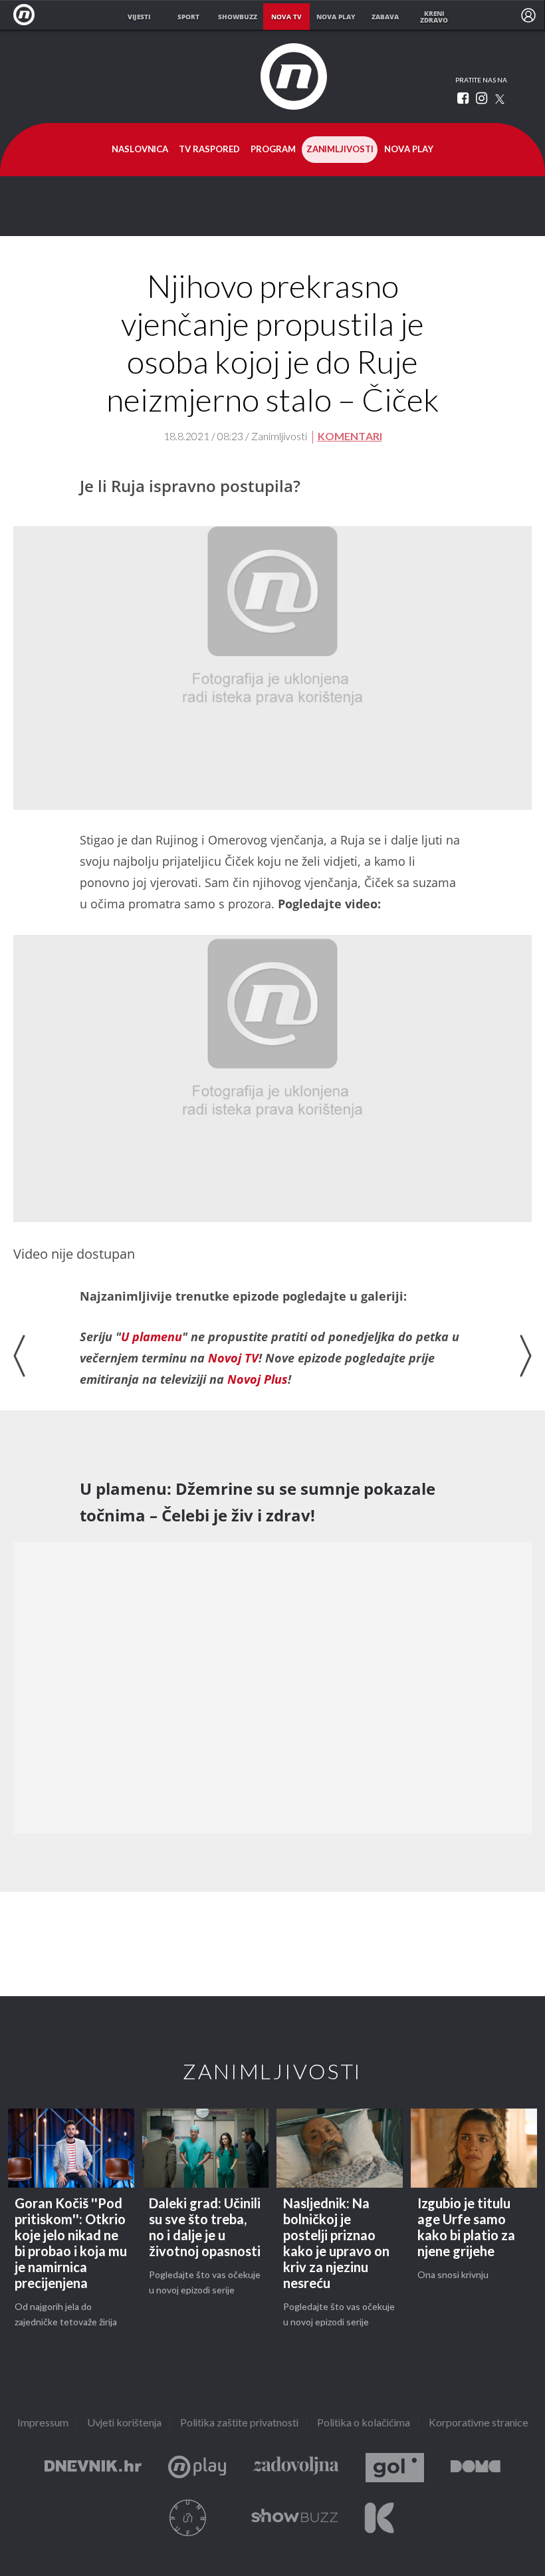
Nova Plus (197, 2468)
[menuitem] (528, 15)
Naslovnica (140, 150)
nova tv (286, 17)
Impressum (43, 2423)
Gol (395, 2468)
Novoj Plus (258, 1379)
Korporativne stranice (479, 2423)
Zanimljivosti (340, 150)
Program (273, 150)
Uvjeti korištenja (124, 2423)
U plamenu (152, 1337)
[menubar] (528, 15)
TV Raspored (209, 150)
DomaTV (476, 2468)
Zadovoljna (296, 2468)
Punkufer (188, 2518)
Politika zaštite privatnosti (239, 2423)
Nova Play (409, 150)
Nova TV (28, 15)
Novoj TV (233, 1358)
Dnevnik (93, 2468)
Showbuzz (294, 2518)
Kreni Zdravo (379, 2518)
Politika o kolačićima (364, 2423)
